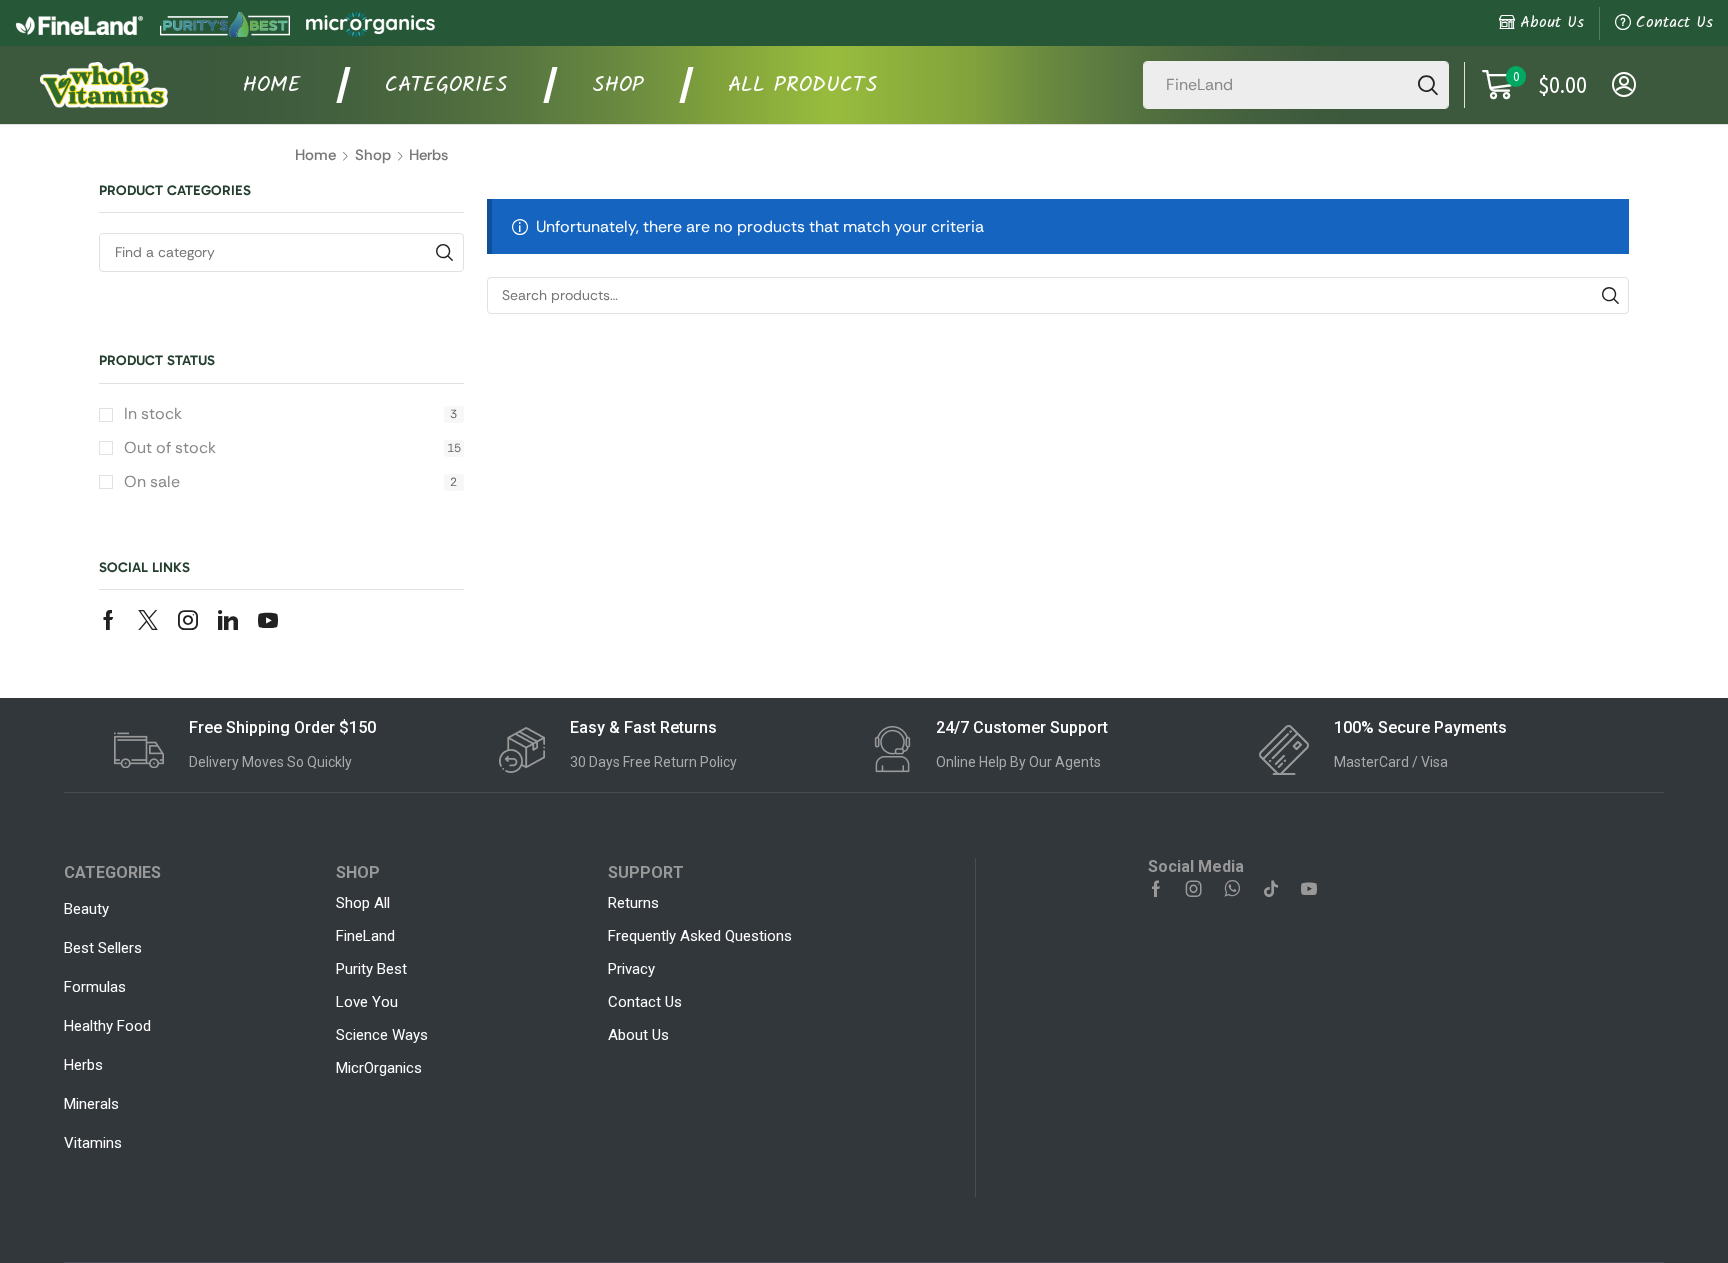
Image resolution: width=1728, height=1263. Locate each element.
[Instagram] (188, 620)
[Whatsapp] (1232, 889)
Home (315, 155)
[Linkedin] (228, 620)
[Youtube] (268, 620)
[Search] (1428, 85)
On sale (290, 481)
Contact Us (1674, 22)
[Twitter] (148, 620)
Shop (373, 155)
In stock (290, 413)
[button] (1534, 85)
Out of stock (292, 447)
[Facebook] (108, 620)
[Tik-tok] (1271, 889)
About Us (1552, 22)
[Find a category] (444, 252)
